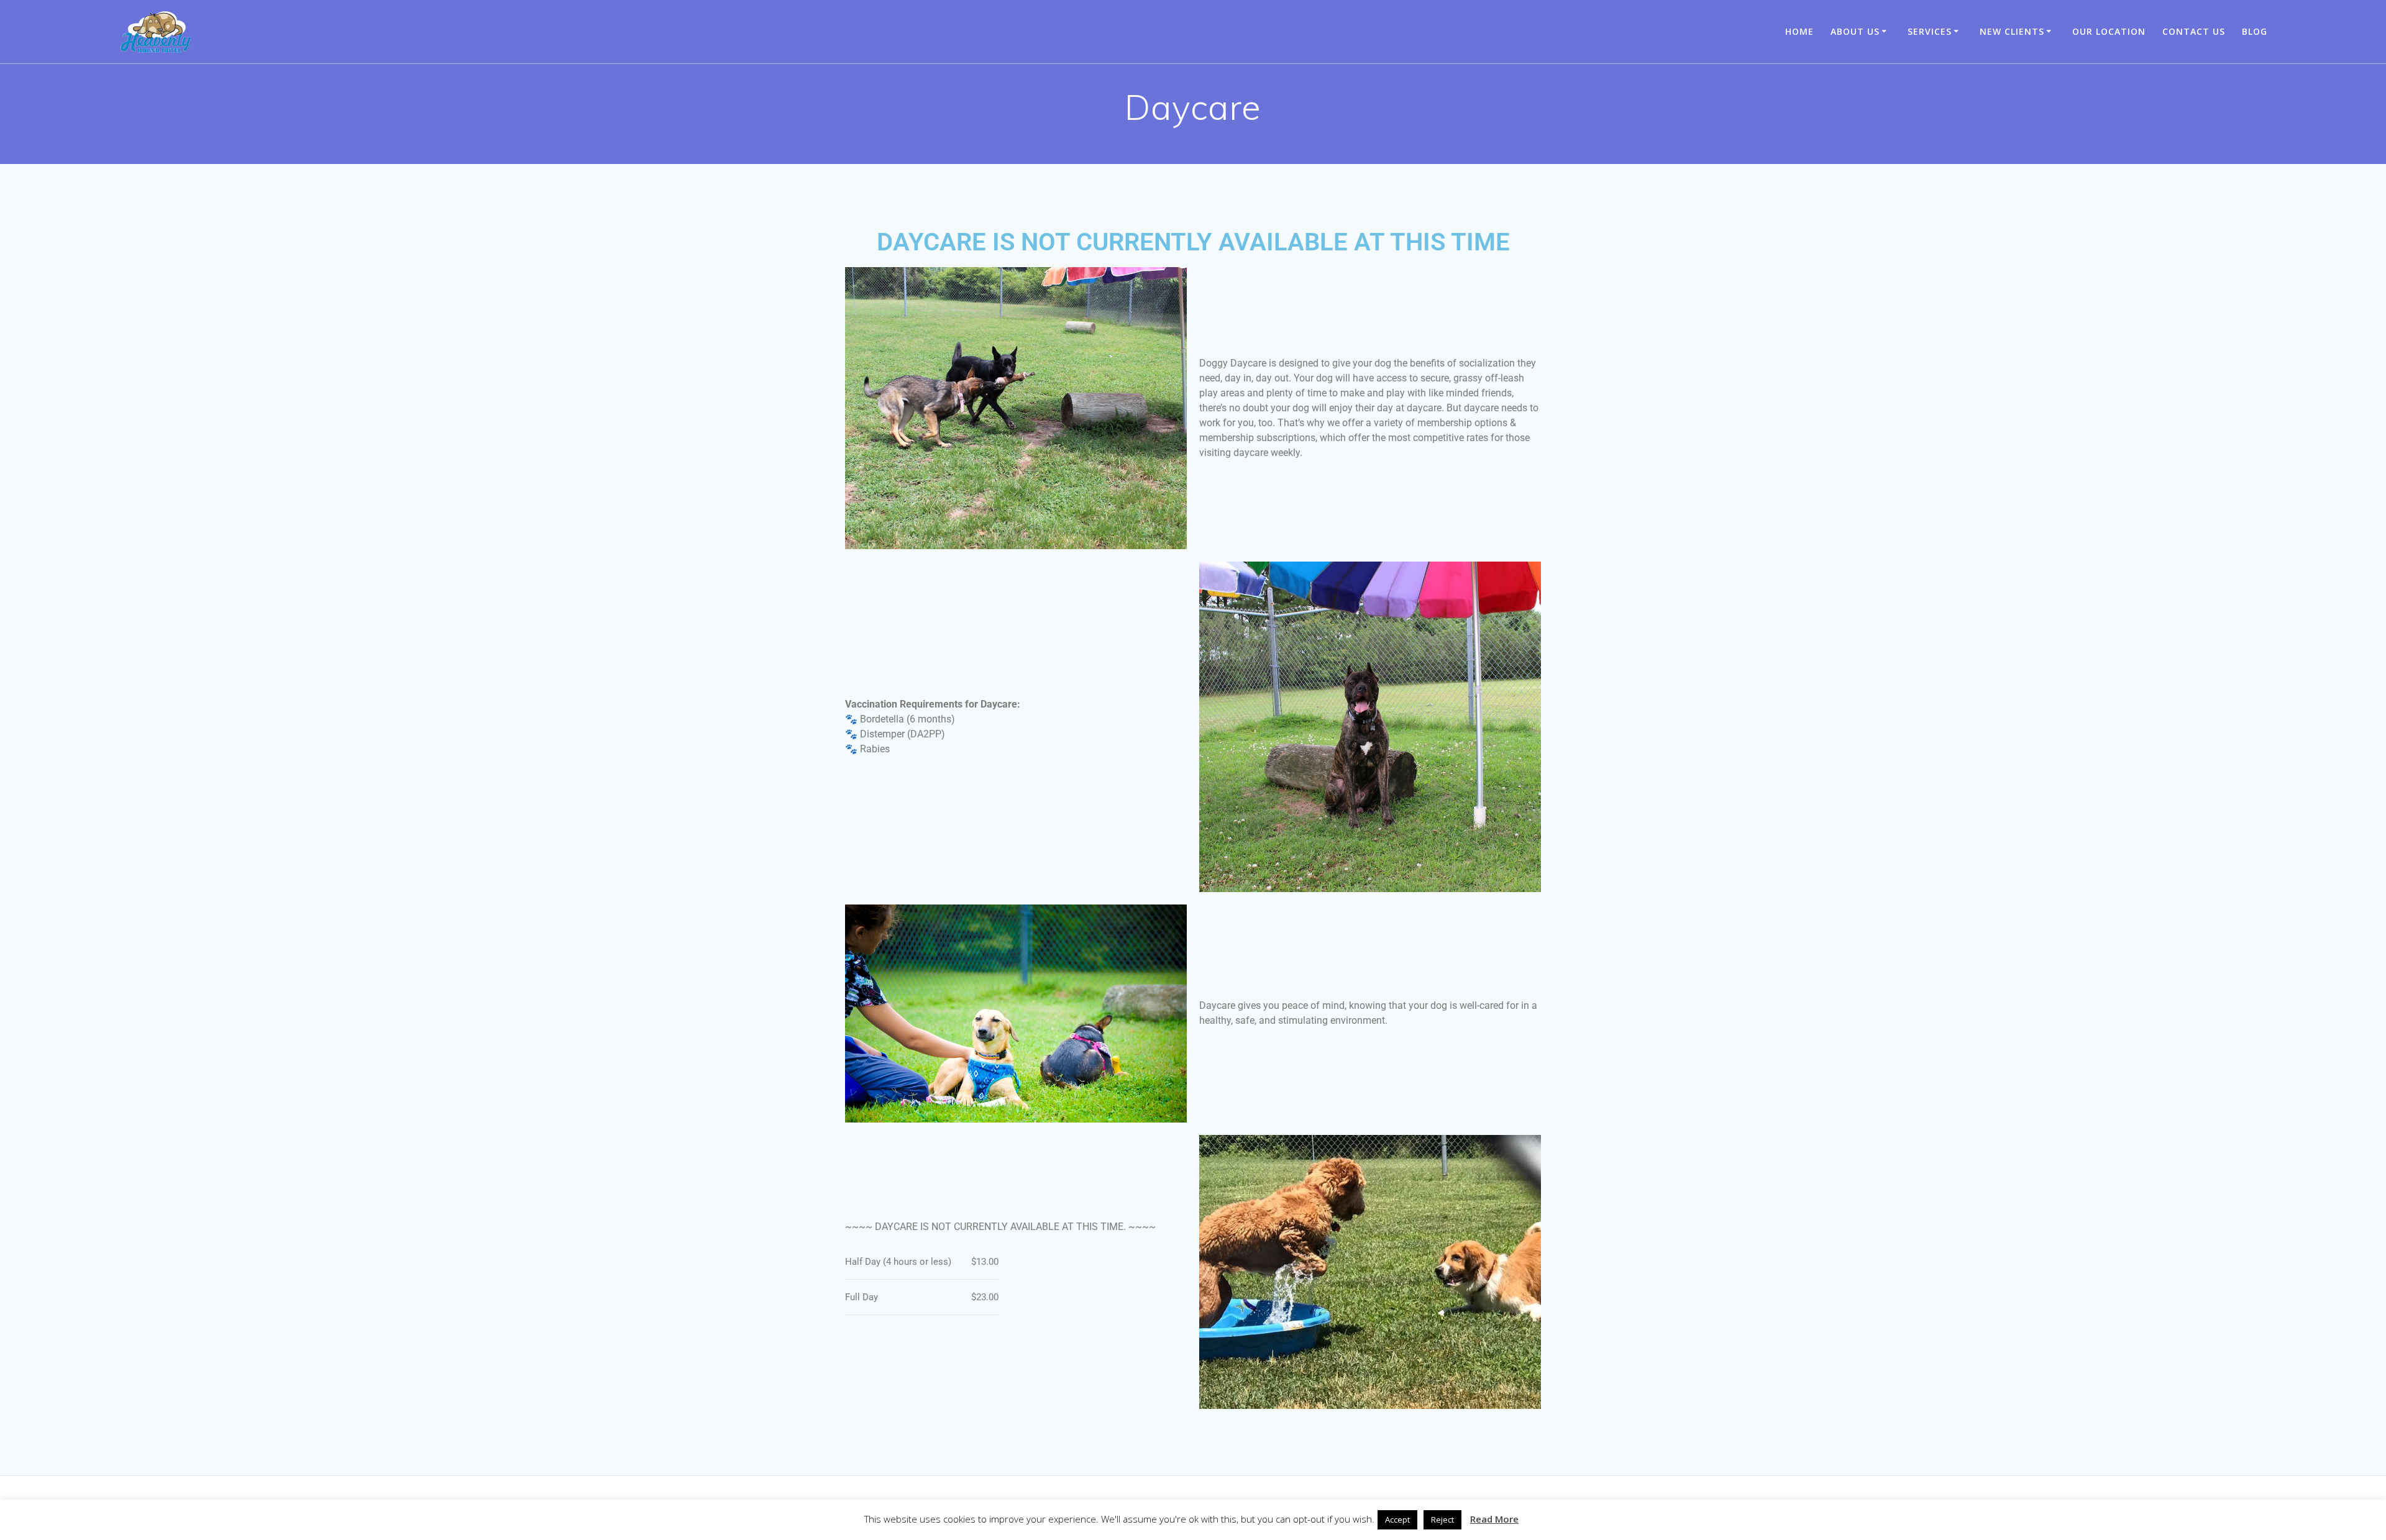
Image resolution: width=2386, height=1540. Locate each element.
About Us (1855, 31)
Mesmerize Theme (1340, 1508)
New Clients (2012, 31)
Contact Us (2194, 31)
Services (1930, 31)
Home (1799, 31)
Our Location (2109, 31)
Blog (2255, 31)
